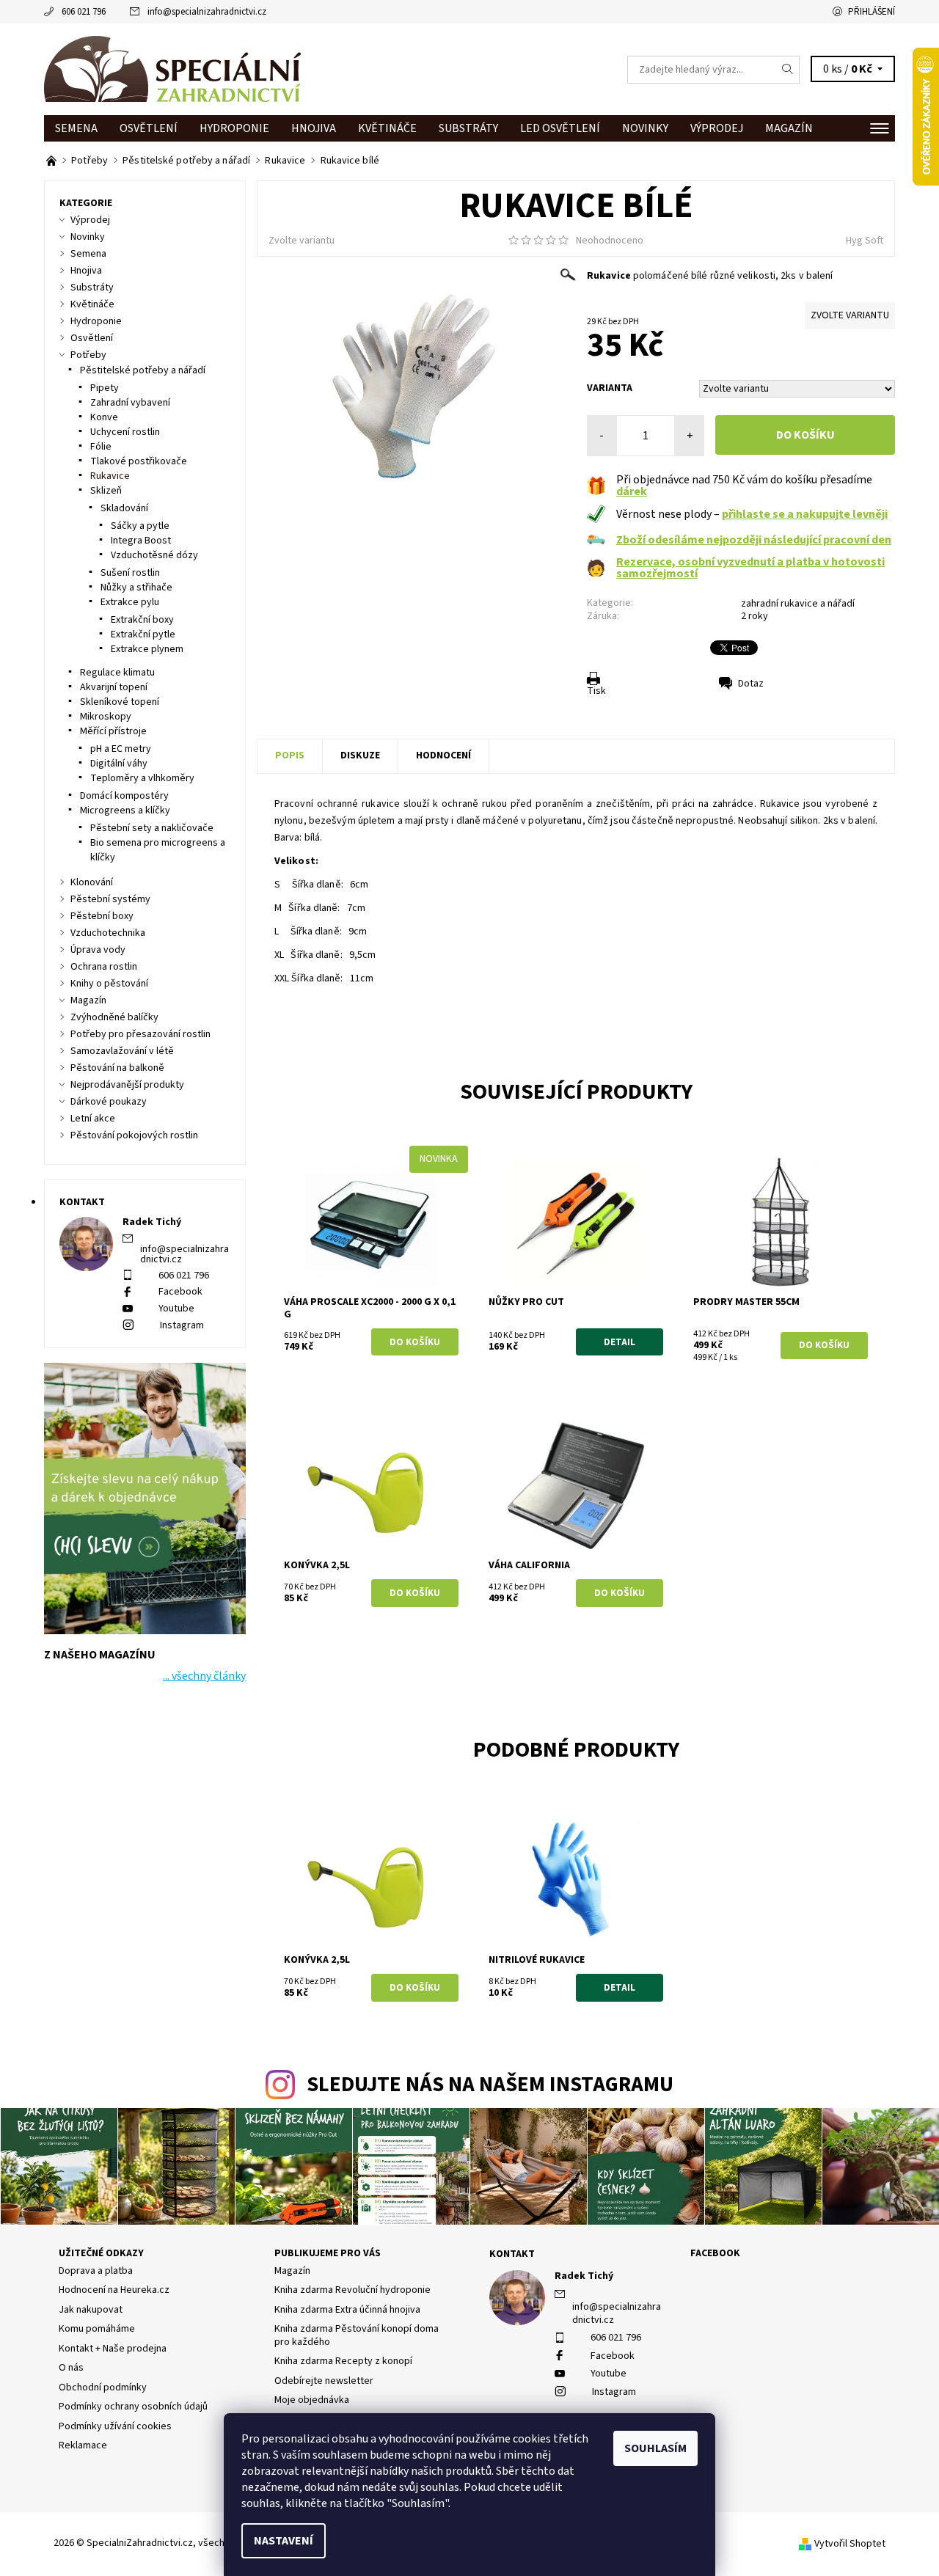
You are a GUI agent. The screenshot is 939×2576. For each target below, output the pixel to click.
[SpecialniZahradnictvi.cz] (172, 69)
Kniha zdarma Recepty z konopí (343, 2361)
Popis (290, 755)
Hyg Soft (865, 241)
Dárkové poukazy (109, 1102)
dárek (632, 491)
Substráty (468, 128)
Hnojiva (314, 128)
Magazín (789, 128)
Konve (104, 417)
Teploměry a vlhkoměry (142, 778)
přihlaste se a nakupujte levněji (805, 514)
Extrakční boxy (142, 620)
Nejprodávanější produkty (127, 1085)
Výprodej (717, 128)
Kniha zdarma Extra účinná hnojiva (347, 2310)
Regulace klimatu (117, 673)
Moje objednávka (312, 2400)
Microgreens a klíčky (125, 811)
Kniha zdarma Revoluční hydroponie (352, 2290)
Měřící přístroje (113, 731)
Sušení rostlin (130, 573)
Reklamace (83, 2445)
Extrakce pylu (130, 602)
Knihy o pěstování (109, 984)
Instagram (182, 1325)
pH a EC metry (121, 749)
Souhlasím (655, 2448)
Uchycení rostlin (125, 432)
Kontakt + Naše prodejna (113, 2349)
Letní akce (93, 1119)
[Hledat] (788, 70)
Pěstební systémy (110, 899)
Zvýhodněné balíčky (114, 1017)
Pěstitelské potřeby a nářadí (143, 370)
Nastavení (284, 2541)
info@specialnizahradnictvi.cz (207, 12)
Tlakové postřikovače (139, 461)
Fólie (101, 447)
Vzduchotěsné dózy (154, 555)
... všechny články (204, 1676)
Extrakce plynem (147, 649)
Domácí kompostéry (124, 796)
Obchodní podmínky (103, 2387)
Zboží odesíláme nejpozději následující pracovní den (754, 540)
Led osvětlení (560, 128)
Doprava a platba (96, 2271)
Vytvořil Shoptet (850, 2544)
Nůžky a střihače (136, 588)
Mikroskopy (106, 717)
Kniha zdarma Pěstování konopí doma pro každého (357, 2335)
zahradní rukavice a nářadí (798, 604)
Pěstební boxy (102, 916)
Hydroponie (234, 128)
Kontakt (512, 2254)
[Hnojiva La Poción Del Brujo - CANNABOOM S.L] (52, 161)
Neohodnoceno (610, 241)
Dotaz (751, 684)
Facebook (180, 1292)
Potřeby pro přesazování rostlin (140, 1034)
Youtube (176, 1309)
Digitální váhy (119, 764)
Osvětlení (149, 128)
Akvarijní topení (114, 687)
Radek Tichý (584, 2276)
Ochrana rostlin (104, 967)
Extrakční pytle (143, 634)
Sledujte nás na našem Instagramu (490, 2085)
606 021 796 (84, 12)
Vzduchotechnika (108, 933)
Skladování (124, 508)
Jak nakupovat (91, 2310)
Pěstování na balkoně (117, 1068)
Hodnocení (443, 755)
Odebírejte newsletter (324, 2381)
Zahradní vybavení (130, 403)
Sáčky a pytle (140, 526)
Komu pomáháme (97, 2329)
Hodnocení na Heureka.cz (114, 2290)
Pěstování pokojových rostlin (134, 1135)
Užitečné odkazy (101, 2253)
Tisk (596, 691)
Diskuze (360, 755)
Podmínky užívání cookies (115, 2426)
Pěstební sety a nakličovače (152, 828)
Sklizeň (106, 491)
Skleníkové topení (120, 702)
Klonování (92, 882)
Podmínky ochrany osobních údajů (133, 2407)
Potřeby (88, 355)
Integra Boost (141, 541)
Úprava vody (98, 950)
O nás (71, 2368)
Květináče (387, 128)
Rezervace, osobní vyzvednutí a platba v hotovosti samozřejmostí (750, 568)
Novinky (645, 128)
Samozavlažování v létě (122, 1051)
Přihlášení (872, 12)
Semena (76, 128)
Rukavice (110, 476)
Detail (620, 1342)
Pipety (105, 388)
